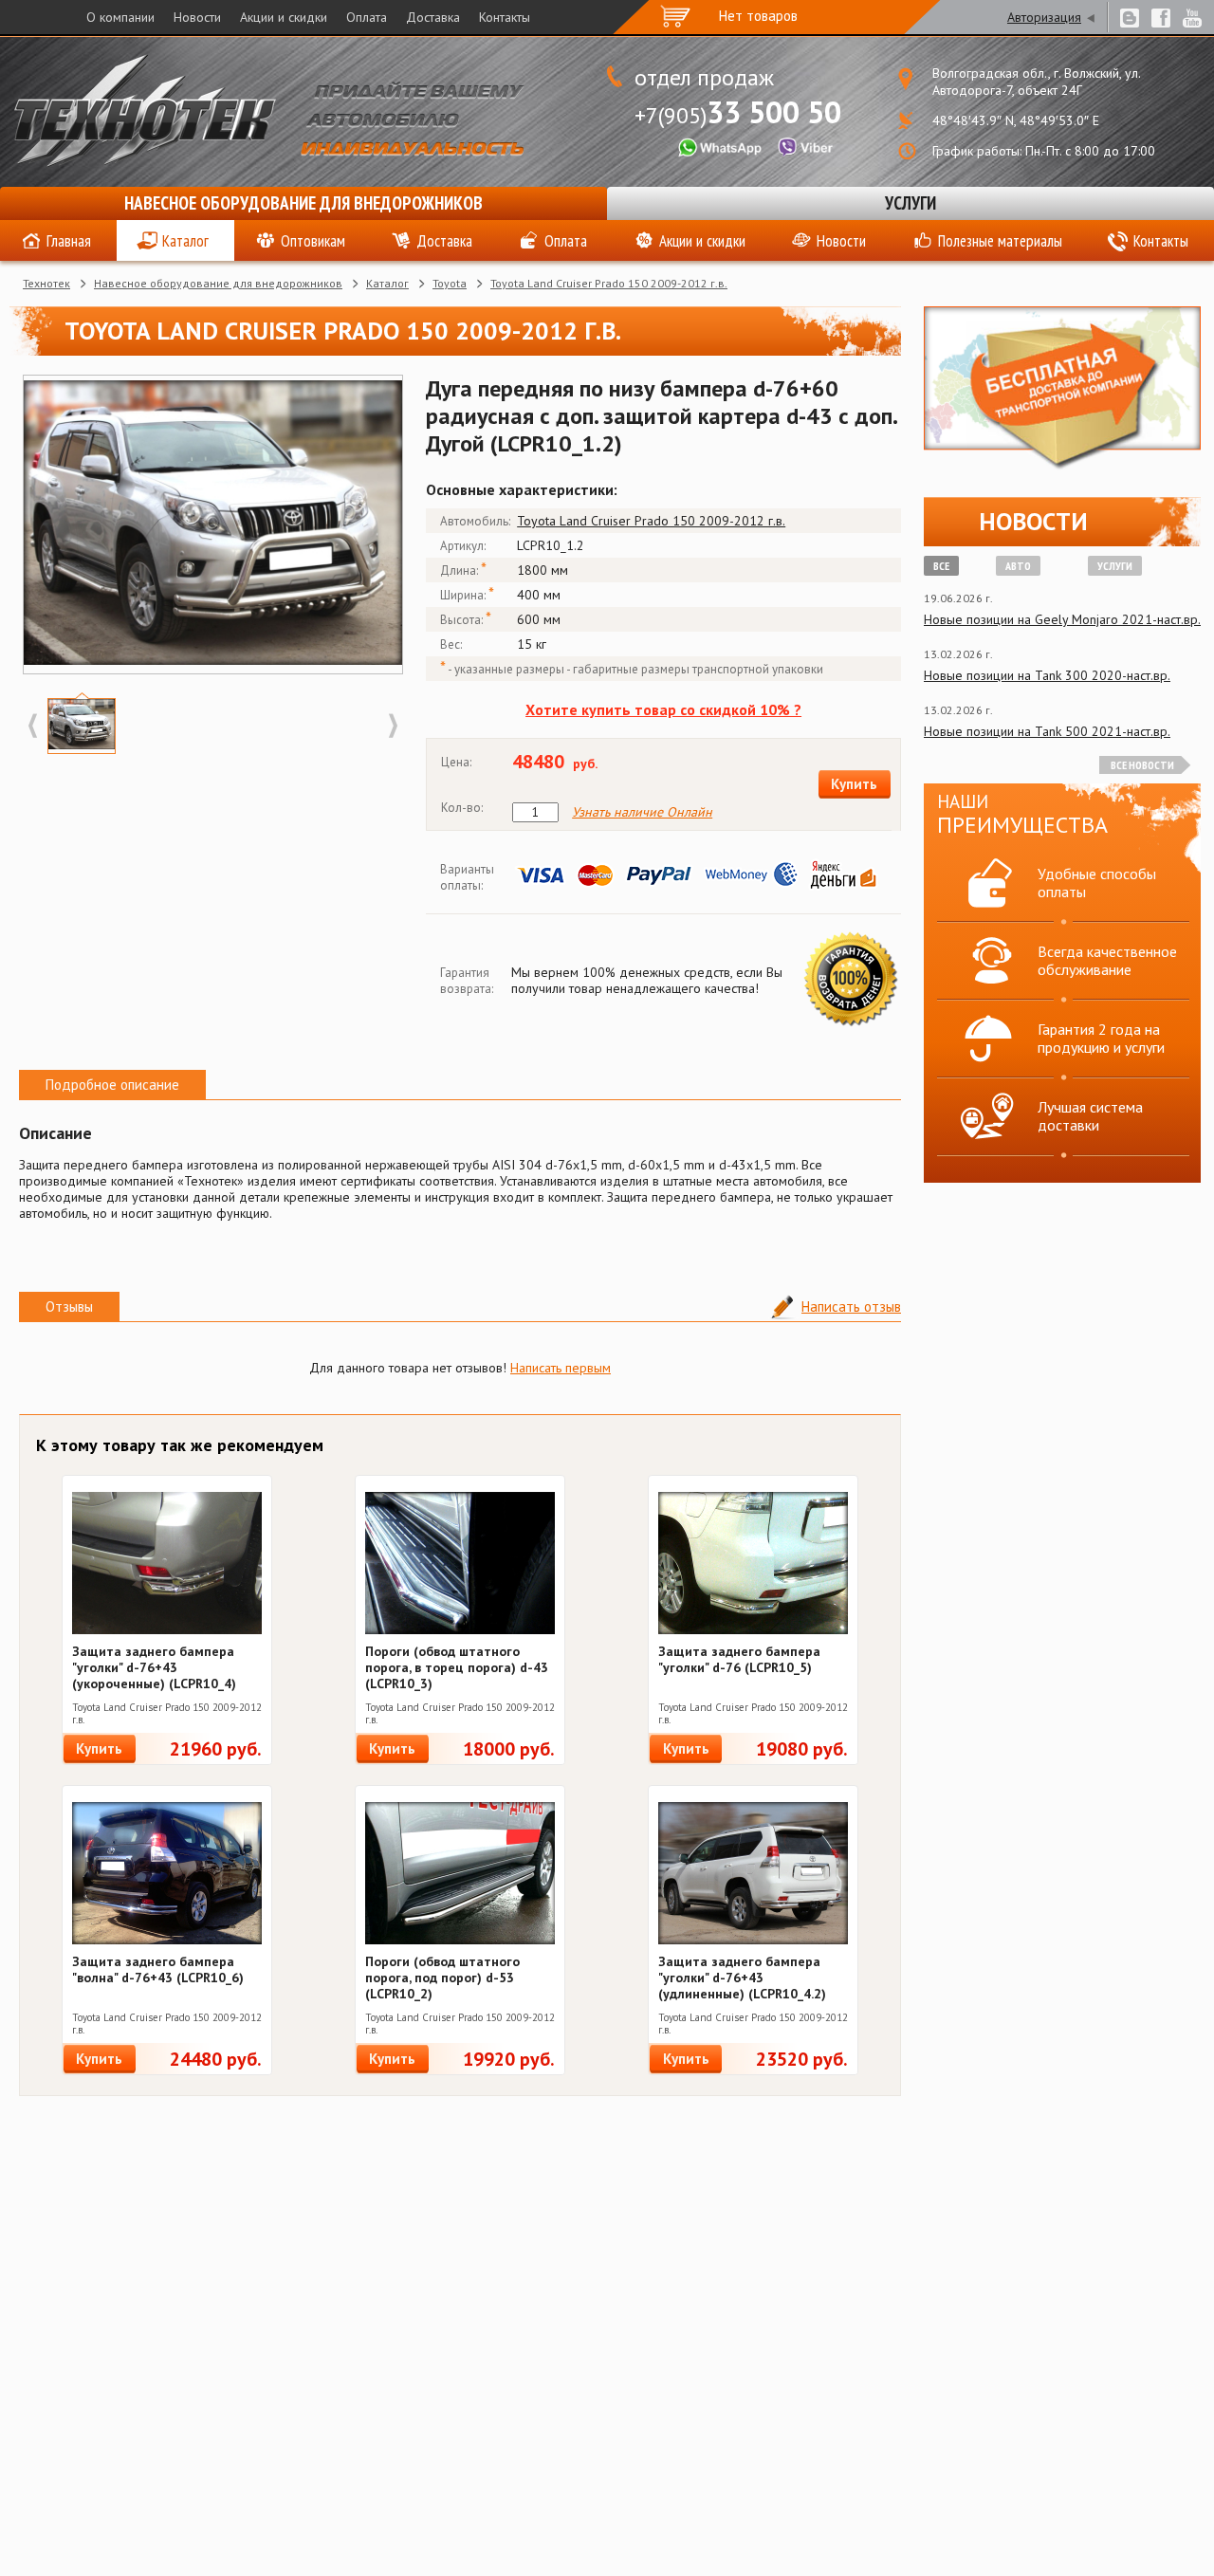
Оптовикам (313, 241)
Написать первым (561, 1368)
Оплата (367, 17)
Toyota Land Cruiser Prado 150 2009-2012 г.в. (609, 283)
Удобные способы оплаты (1097, 883)
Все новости (1142, 765)
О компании (120, 17)
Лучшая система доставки (1090, 1116)
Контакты (505, 17)
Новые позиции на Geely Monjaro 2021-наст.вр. (1062, 619)
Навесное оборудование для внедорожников (303, 203)
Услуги (910, 203)
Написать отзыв (851, 1306)
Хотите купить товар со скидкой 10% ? (663, 709)
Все (941, 566)
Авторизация (1044, 17)
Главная (69, 241)
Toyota (450, 283)
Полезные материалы (1000, 241)
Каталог (185, 241)
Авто (1018, 566)
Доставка (433, 17)
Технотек (46, 283)
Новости (197, 17)
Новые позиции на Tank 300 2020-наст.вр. (1047, 675)
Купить (854, 784)
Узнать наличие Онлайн (642, 812)
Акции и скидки (284, 17)
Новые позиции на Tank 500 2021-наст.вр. (1047, 731)
